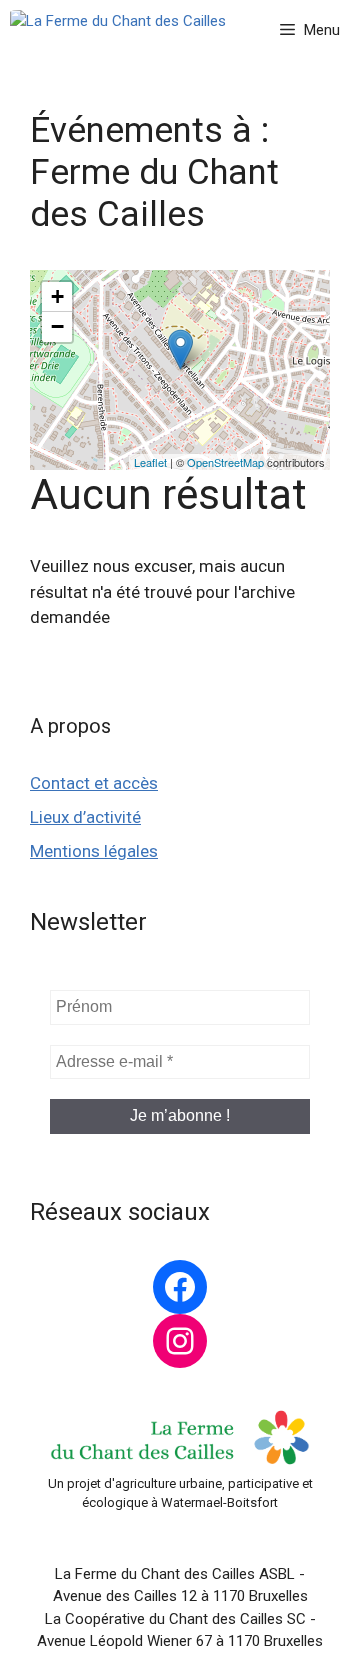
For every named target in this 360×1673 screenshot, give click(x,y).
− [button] (57, 326)
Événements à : (154, 172)
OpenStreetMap (225, 462)
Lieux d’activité (85, 817)
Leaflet (150, 462)
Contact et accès (94, 783)
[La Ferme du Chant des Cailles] (118, 30)
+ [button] (57, 296)
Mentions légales (94, 851)
